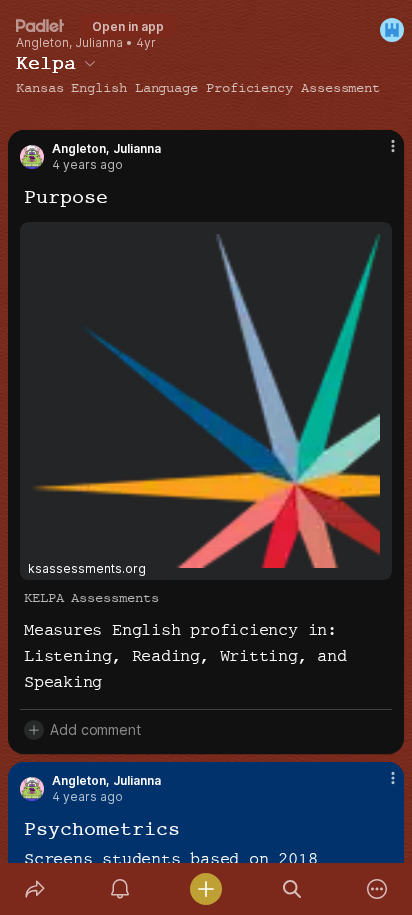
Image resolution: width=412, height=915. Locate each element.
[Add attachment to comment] (34, 730)
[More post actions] (380, 154)
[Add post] (206, 889)
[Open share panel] (35, 889)
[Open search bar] (292, 889)
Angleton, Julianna (69, 43)
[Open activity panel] (121, 889)
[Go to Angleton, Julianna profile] (32, 157)
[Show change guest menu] (392, 30)
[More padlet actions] (377, 889)
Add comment (95, 729)
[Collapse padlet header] (90, 63)
